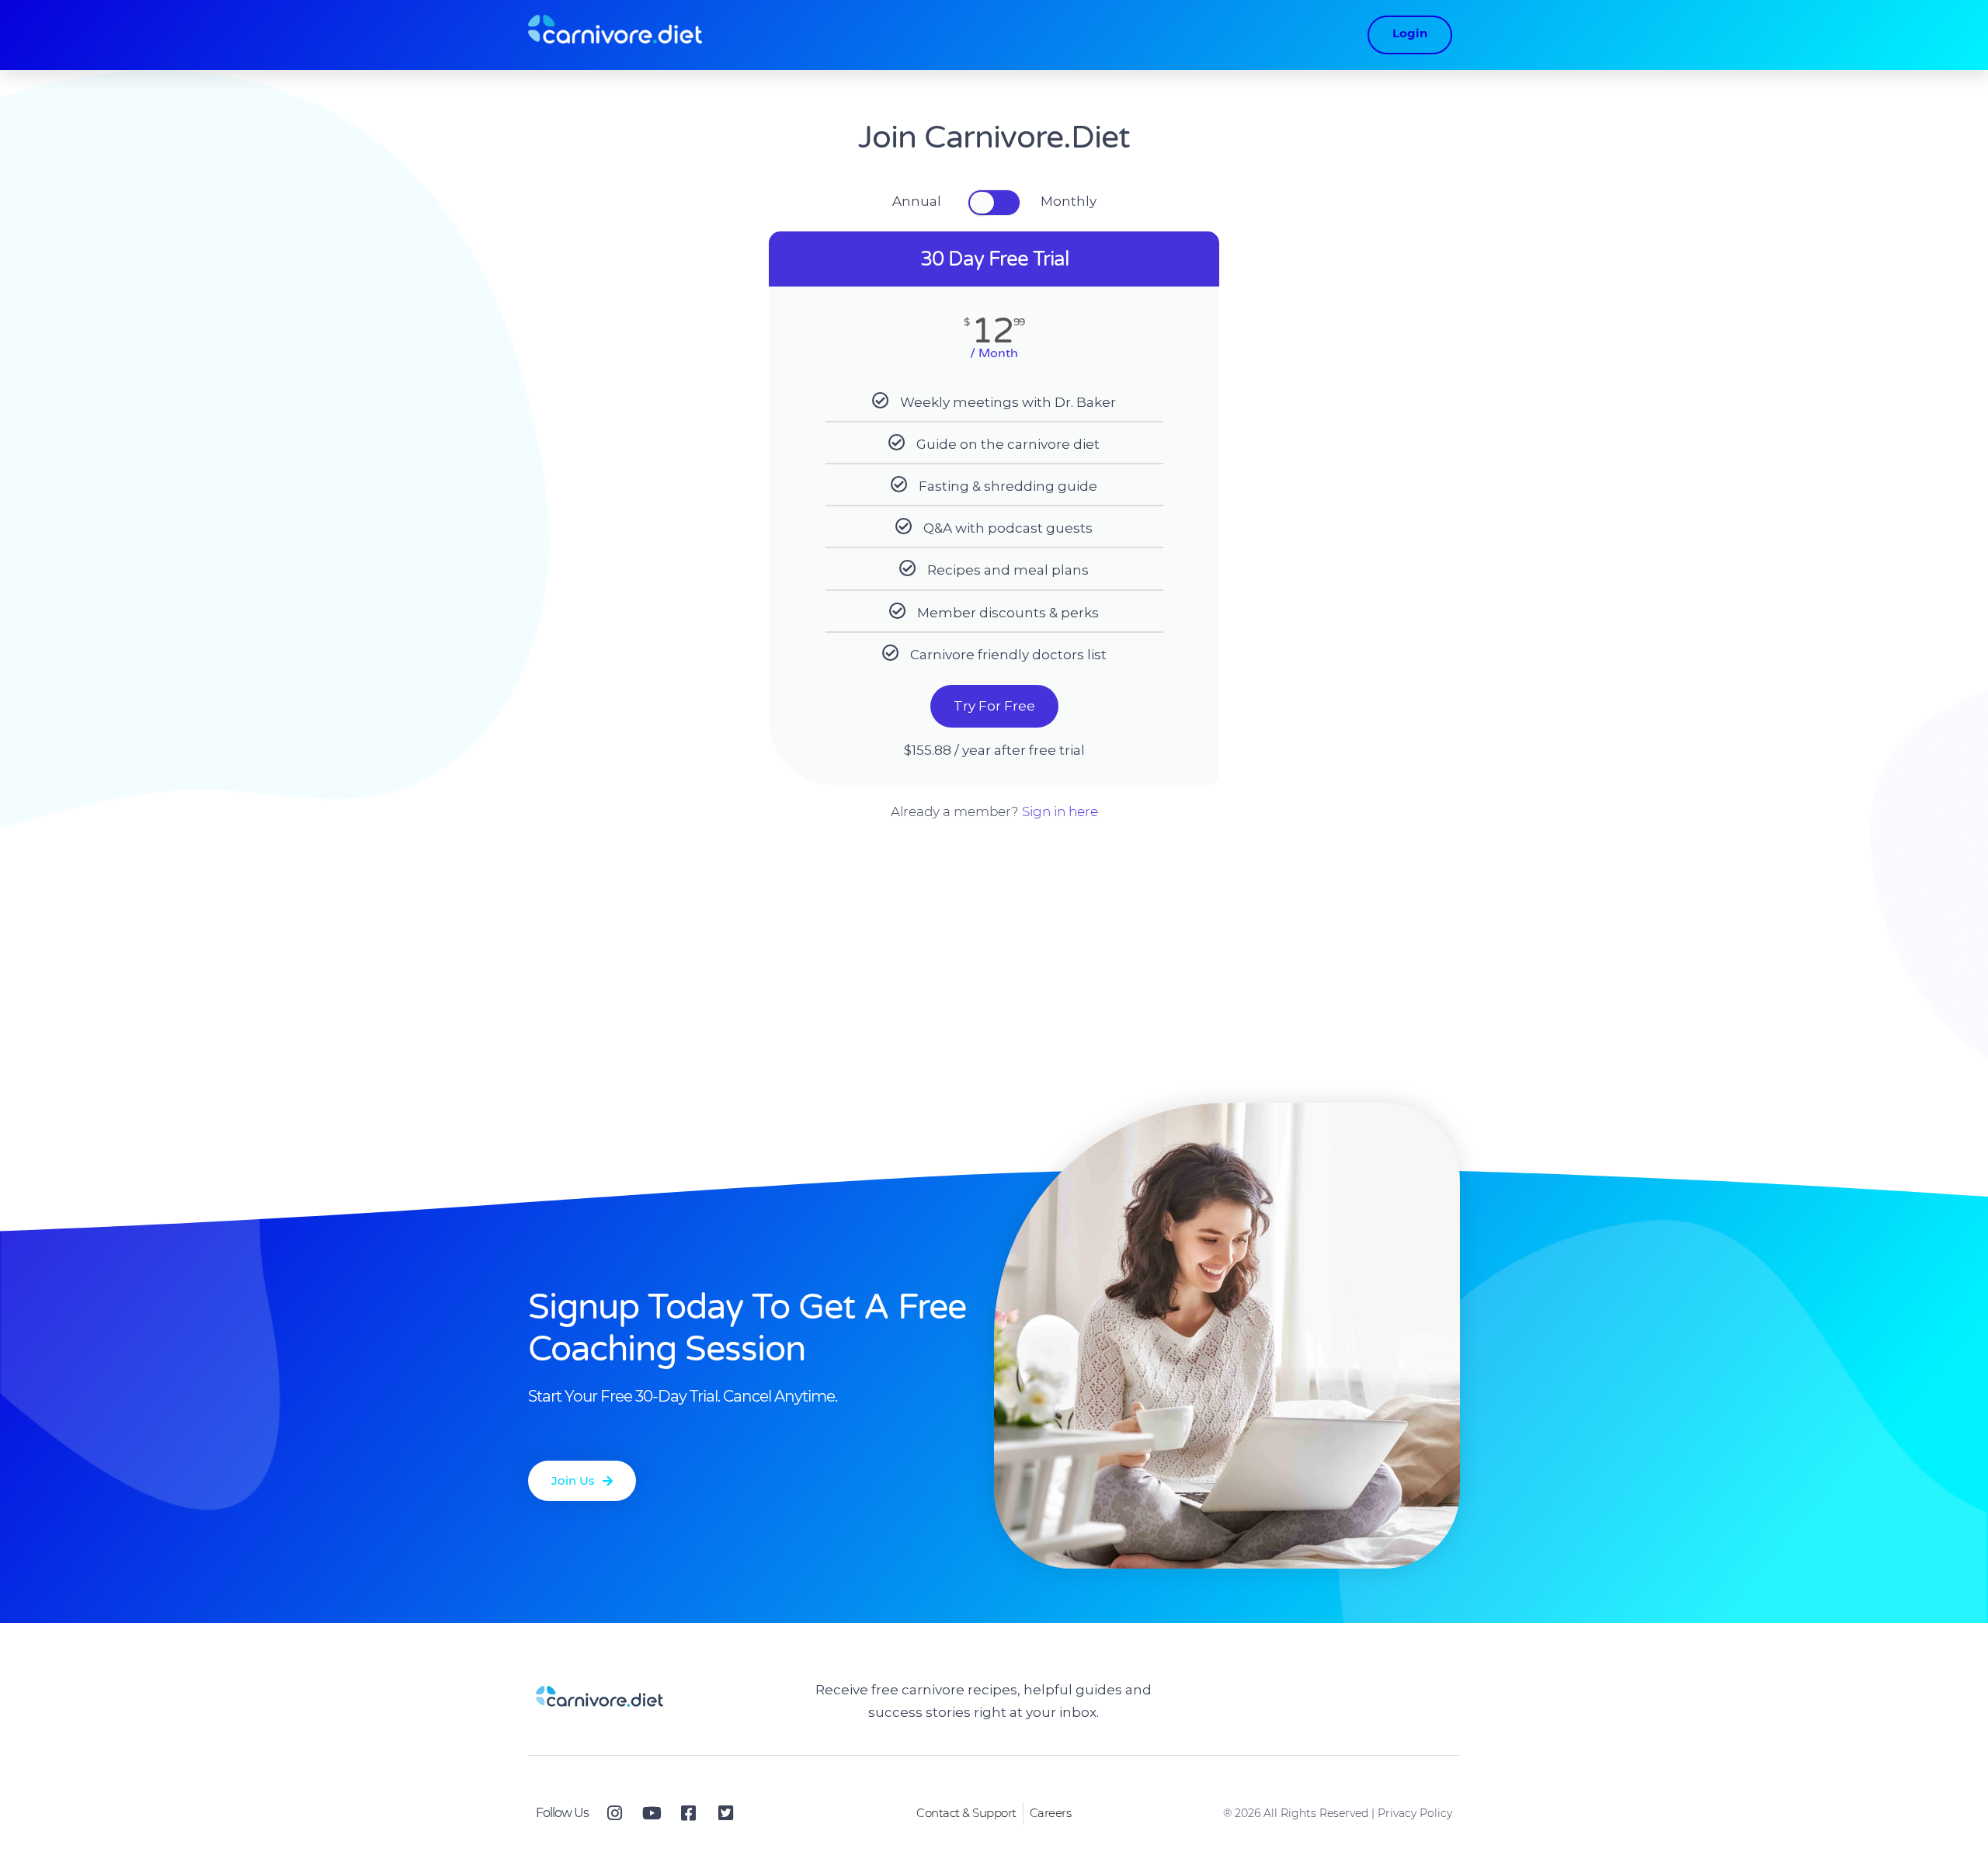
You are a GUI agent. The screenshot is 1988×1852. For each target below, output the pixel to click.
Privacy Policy (1415, 1813)
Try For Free (994, 706)
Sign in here (1060, 811)
